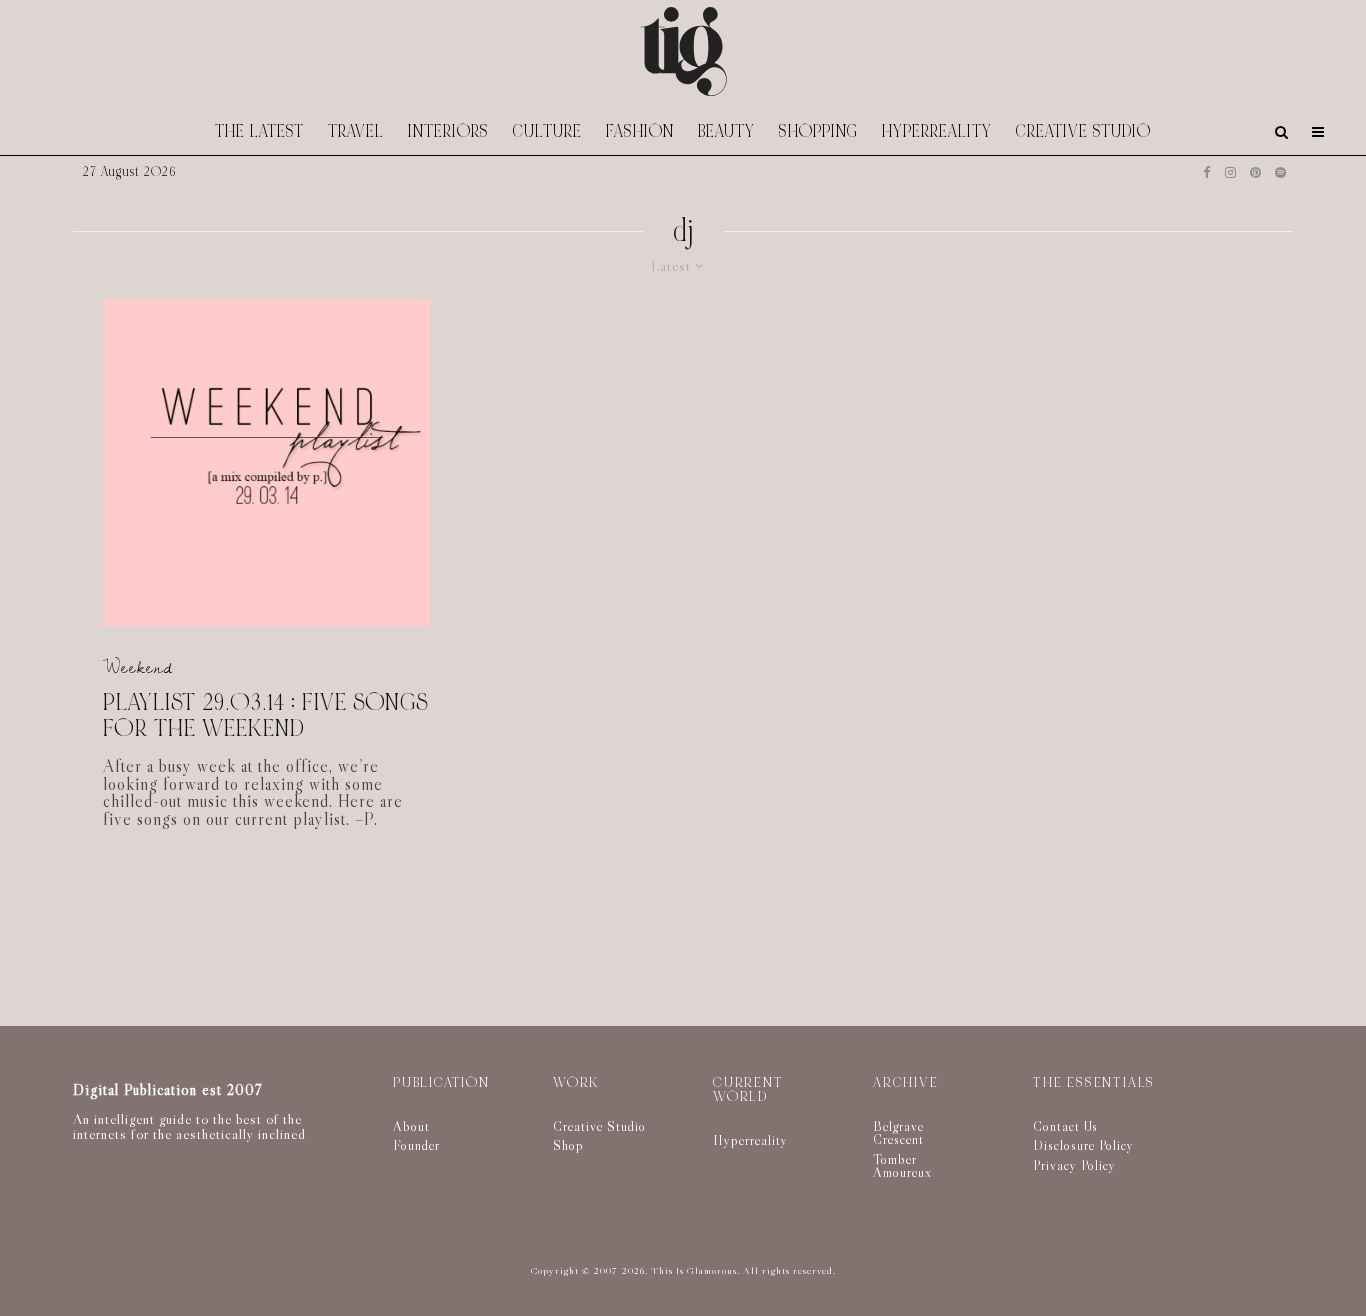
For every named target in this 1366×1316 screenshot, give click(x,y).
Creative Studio (1083, 131)
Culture (547, 131)
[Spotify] (1280, 172)
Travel (356, 131)
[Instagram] (1230, 172)
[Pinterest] (1255, 172)
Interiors (448, 131)
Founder (416, 1145)
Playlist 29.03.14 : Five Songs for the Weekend (265, 715)
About (411, 1126)
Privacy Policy (1074, 1165)
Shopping (818, 131)
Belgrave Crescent (898, 1133)
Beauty (726, 131)
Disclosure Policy (1083, 1145)
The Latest (259, 131)
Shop (568, 1145)
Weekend (138, 667)
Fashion (640, 131)
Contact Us (1065, 1126)
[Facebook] (1207, 172)
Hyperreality (937, 131)
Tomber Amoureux (902, 1166)
